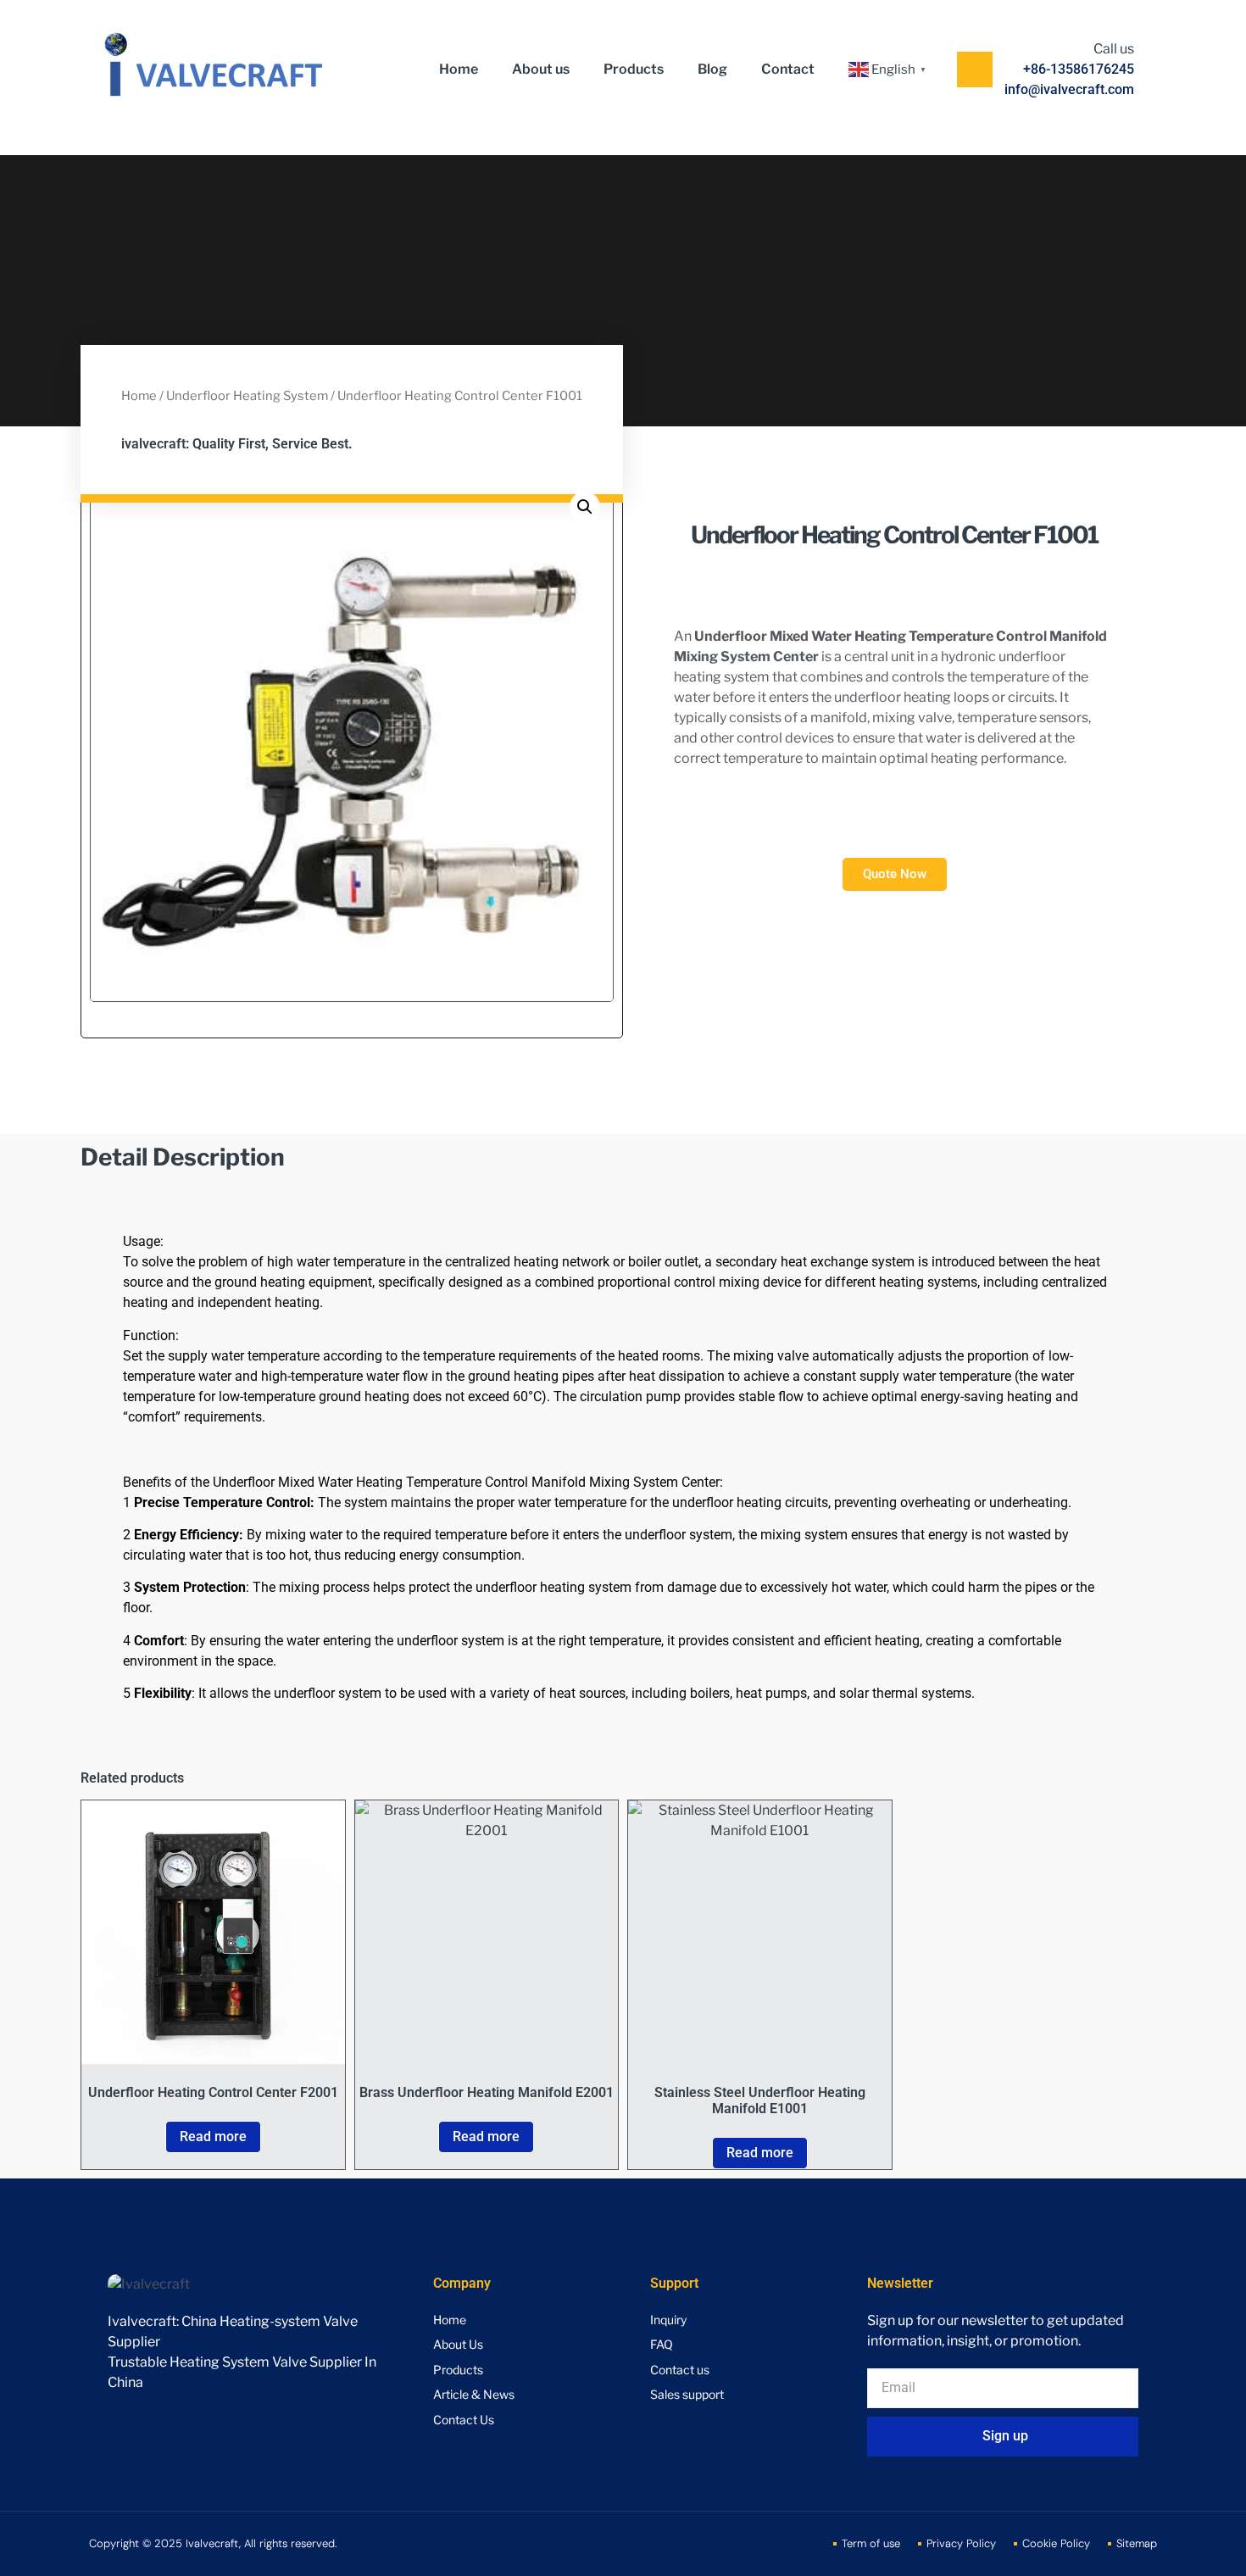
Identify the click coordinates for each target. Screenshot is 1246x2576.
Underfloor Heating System (247, 396)
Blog (712, 69)
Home (459, 69)
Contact (788, 69)
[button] (585, 507)
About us (541, 69)
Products (634, 69)
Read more (213, 2136)
